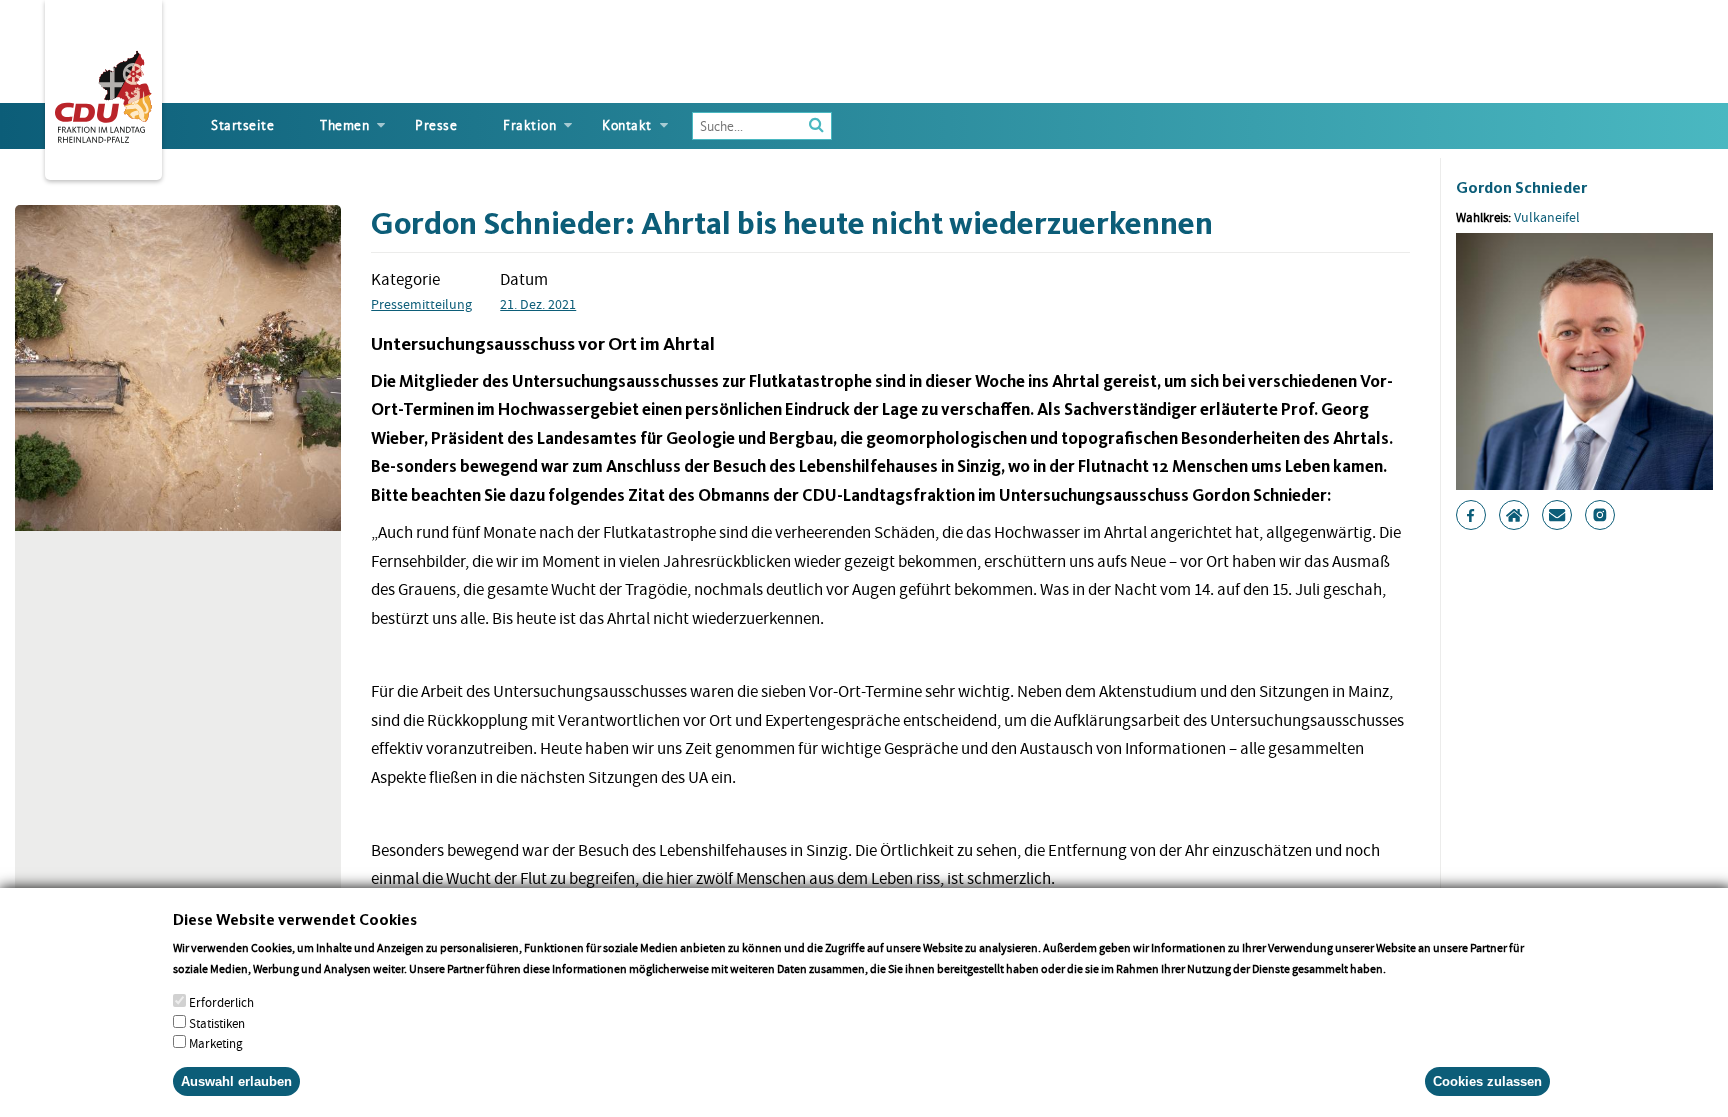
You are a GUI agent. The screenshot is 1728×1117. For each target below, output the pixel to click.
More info (1414, 967)
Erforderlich (221, 1001)
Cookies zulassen (1487, 1081)
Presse (436, 125)
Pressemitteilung (421, 304)
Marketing (216, 1043)
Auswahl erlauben (236, 1081)
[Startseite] (103, 93)
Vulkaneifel (1547, 217)
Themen (344, 125)
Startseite (242, 125)
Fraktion (529, 125)
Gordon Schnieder (1521, 187)
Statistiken (217, 1022)
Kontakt (627, 125)
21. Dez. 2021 (538, 304)
